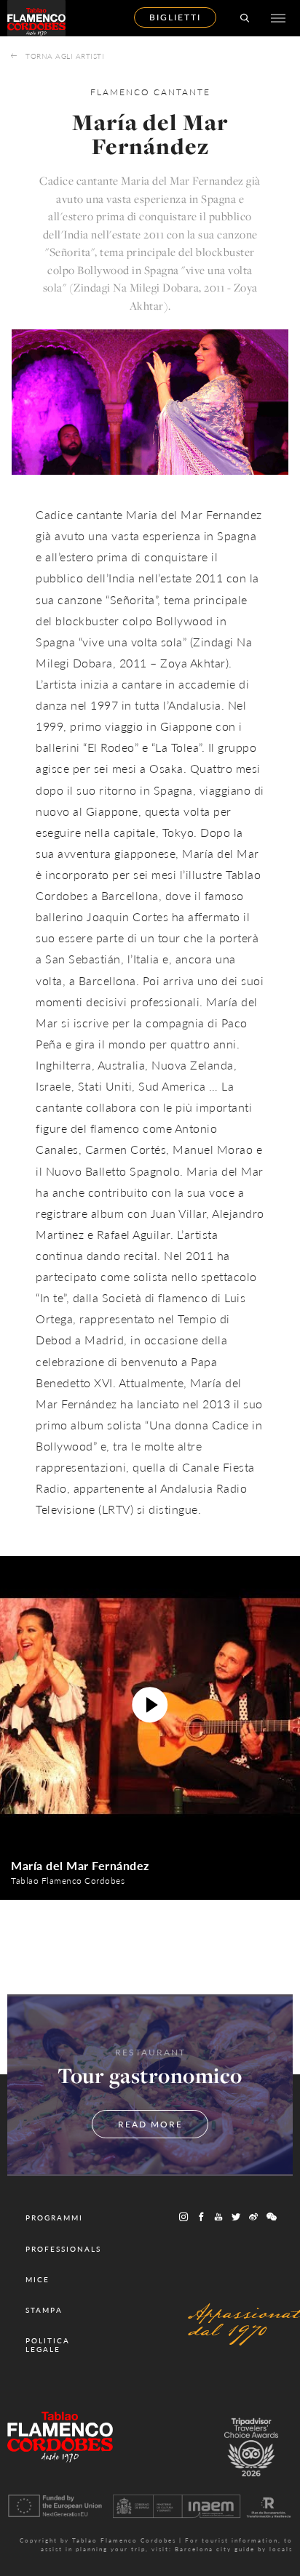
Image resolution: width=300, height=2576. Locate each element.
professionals (63, 2249)
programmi (54, 2218)
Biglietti (175, 17)
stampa (44, 2310)
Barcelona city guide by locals (234, 2549)
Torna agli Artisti (65, 56)
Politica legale (48, 2345)
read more (150, 2124)
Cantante (182, 92)
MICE (37, 2279)
